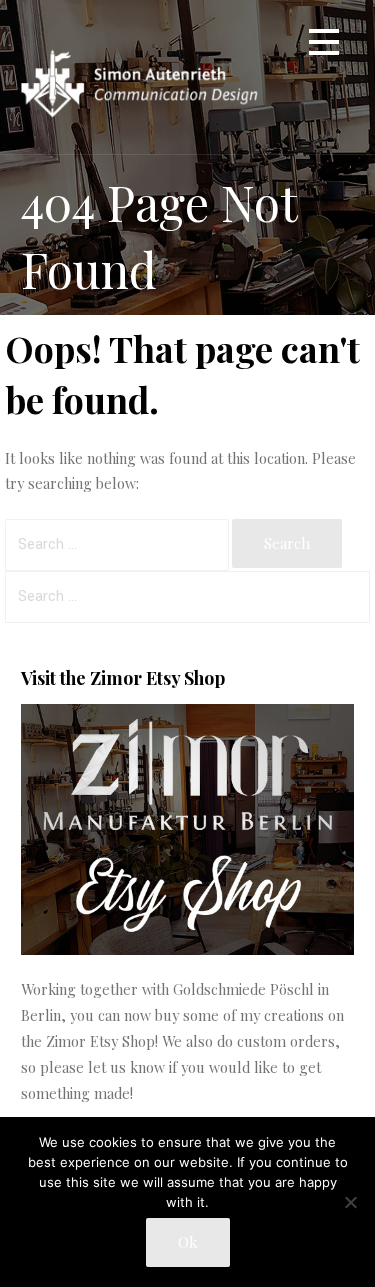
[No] (350, 1202)
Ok (188, 1242)
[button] (324, 45)
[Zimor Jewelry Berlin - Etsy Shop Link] (187, 949)
